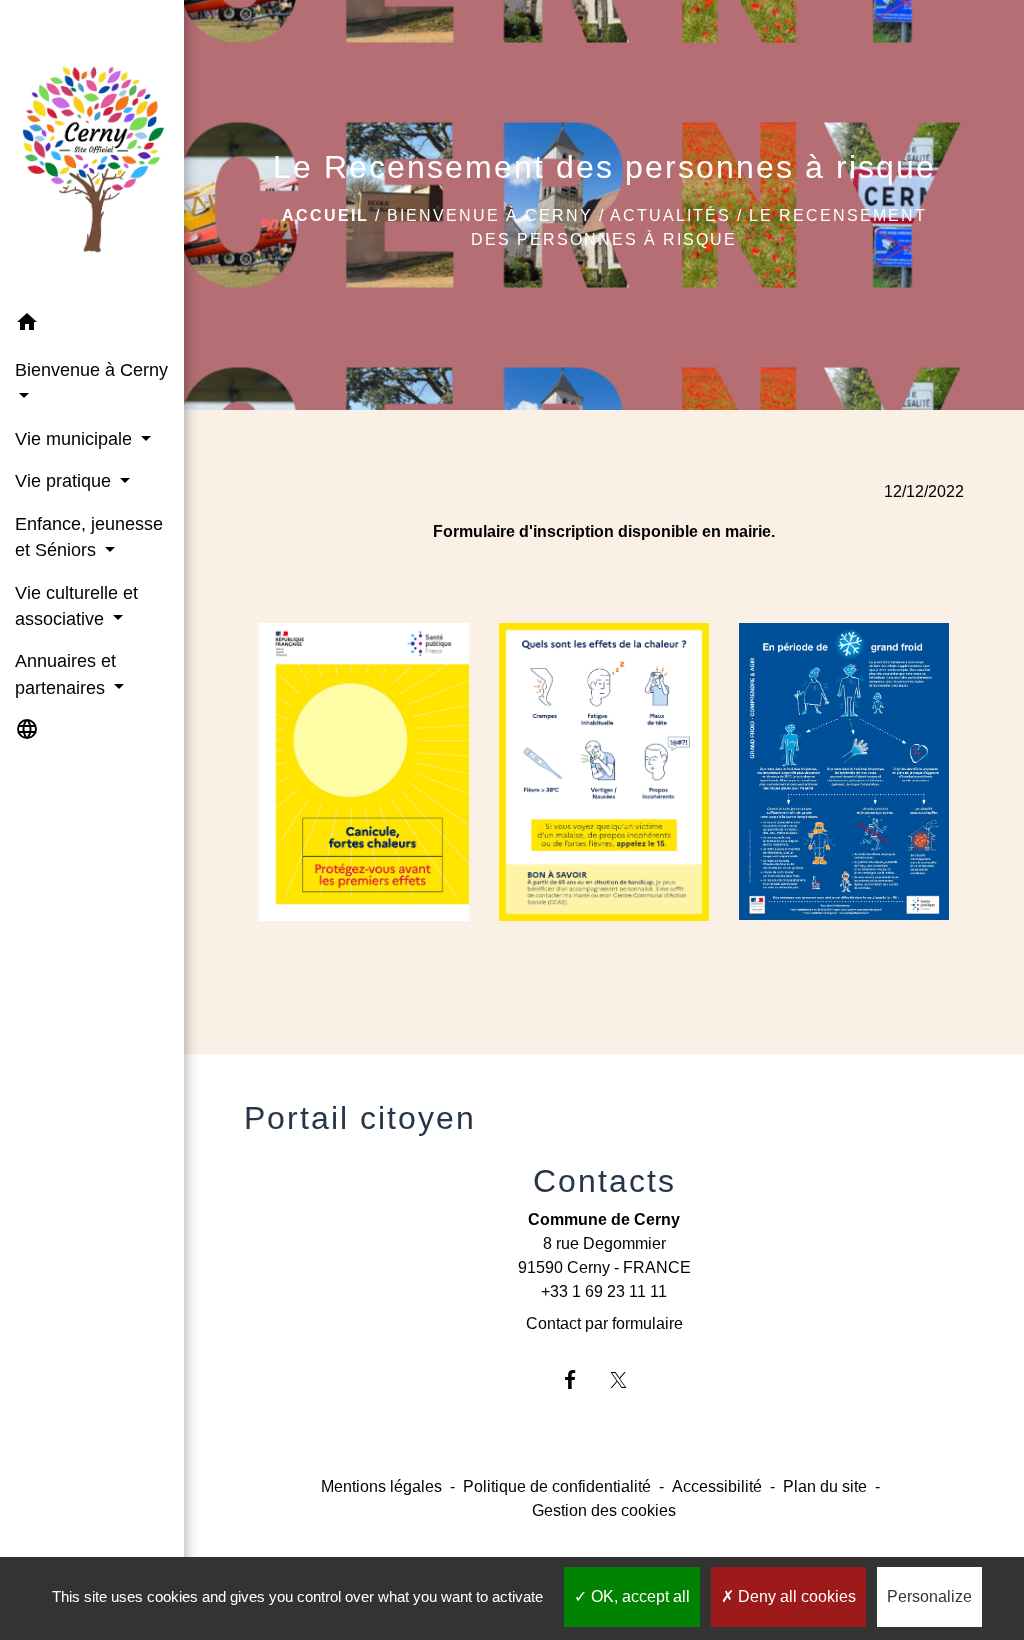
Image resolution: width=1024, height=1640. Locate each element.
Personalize (929, 1596)
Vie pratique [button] (65, 481)
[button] (92, 325)
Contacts (604, 1181)
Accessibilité (717, 1486)
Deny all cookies (795, 1596)
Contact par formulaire (604, 1323)
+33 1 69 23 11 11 (604, 1291)
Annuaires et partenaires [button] (65, 674)
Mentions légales (381, 1486)
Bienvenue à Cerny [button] (91, 370)
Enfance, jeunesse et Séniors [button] (89, 537)
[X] (628, 1379)
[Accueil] (92, 151)
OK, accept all (638, 1596)
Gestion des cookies (604, 1510)
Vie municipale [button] (76, 439)
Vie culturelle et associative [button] (76, 606)
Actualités (670, 215)
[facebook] (579, 1379)
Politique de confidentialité (557, 1486)
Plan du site (825, 1486)
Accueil (325, 215)
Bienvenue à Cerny (490, 215)
